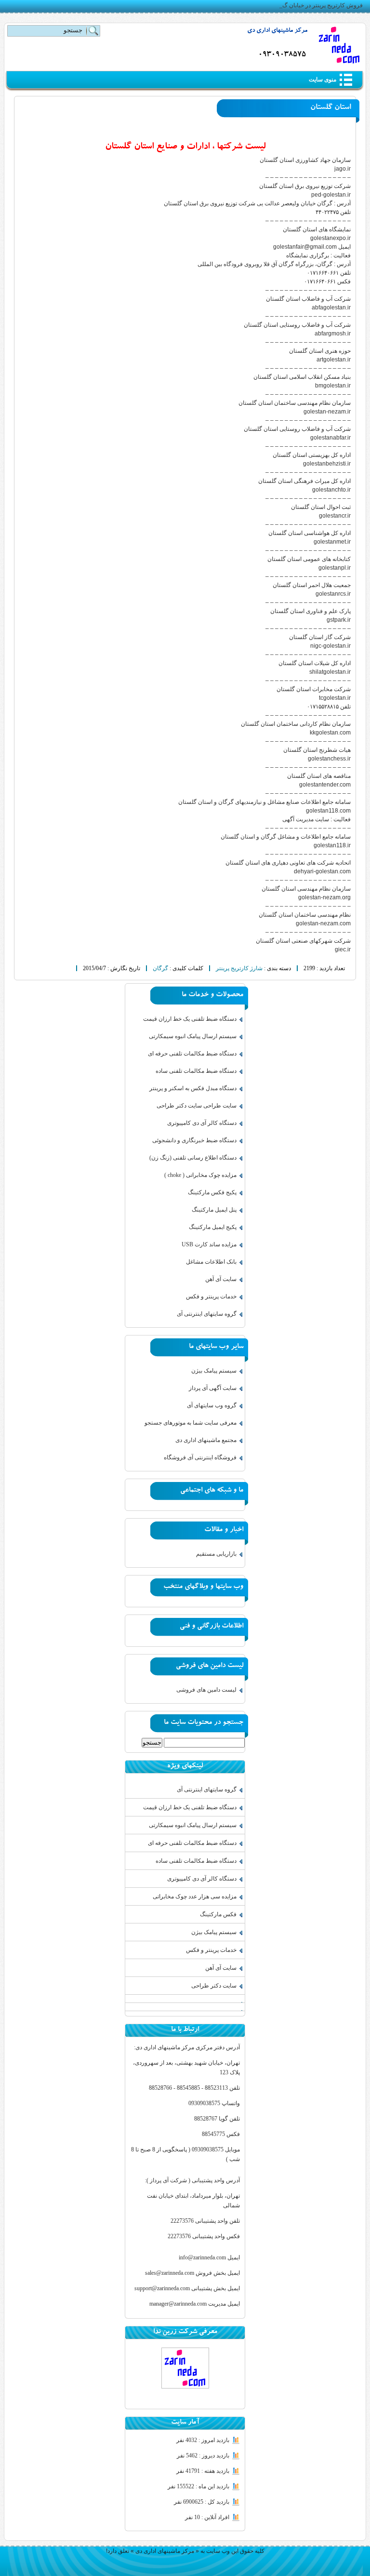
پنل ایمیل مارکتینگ (214, 1210)
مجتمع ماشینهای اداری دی (206, 1440)
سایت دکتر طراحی (214, 1986)
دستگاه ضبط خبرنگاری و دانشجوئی (194, 1140)
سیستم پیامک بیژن (214, 1371)
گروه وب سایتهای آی (212, 1405)
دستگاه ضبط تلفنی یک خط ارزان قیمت (190, 1019)
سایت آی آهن (221, 1279)
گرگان (160, 968)
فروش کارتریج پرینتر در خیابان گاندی (318, 5)
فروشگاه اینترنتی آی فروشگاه (200, 1457)
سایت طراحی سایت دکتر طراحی (197, 1106)
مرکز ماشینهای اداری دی (277, 31)
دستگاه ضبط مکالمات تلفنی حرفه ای (192, 1054)
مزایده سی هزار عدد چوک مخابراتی (195, 1896)
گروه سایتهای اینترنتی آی (207, 1314)
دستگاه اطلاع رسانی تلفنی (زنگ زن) (193, 1158)
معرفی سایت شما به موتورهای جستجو (191, 1423)
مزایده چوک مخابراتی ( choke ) (200, 1175)
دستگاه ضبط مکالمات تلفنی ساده (196, 1071)
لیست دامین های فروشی (206, 1690)
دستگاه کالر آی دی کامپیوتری (202, 1123)
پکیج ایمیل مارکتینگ (213, 1227)
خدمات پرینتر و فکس (211, 1296)
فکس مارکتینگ (218, 1914)
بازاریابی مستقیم (216, 1554)
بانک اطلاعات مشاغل (211, 1262)
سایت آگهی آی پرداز (213, 1388)
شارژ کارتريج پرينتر (239, 968)
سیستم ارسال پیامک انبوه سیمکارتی (193, 1036)
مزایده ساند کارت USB (209, 1244)
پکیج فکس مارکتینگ (212, 1192)
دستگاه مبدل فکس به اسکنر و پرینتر (193, 1088)
